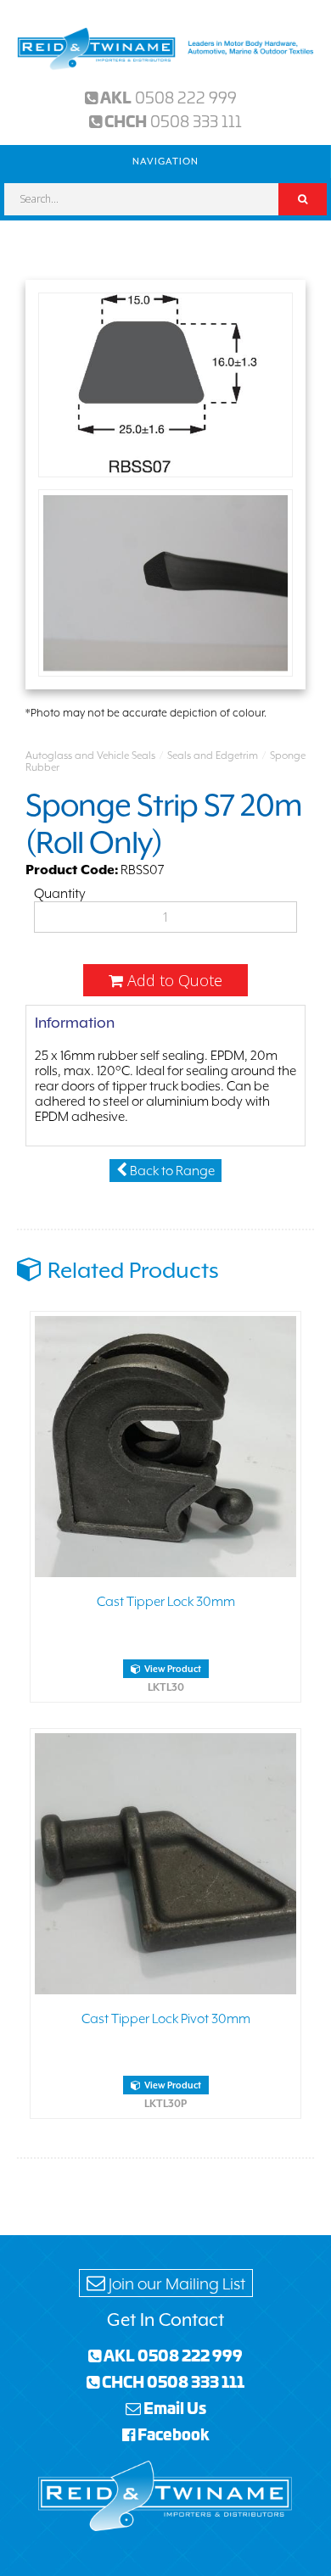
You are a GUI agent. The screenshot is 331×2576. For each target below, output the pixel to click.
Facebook (172, 2434)
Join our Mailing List (175, 2283)
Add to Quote (173, 980)
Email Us (174, 2407)
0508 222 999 (186, 97)
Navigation (165, 162)
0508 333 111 (196, 120)
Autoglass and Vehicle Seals (90, 756)
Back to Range (171, 1171)
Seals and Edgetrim (213, 756)
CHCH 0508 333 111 (172, 2381)
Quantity (60, 894)
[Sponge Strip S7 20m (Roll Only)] (165, 387)
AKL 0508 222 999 (172, 2355)
